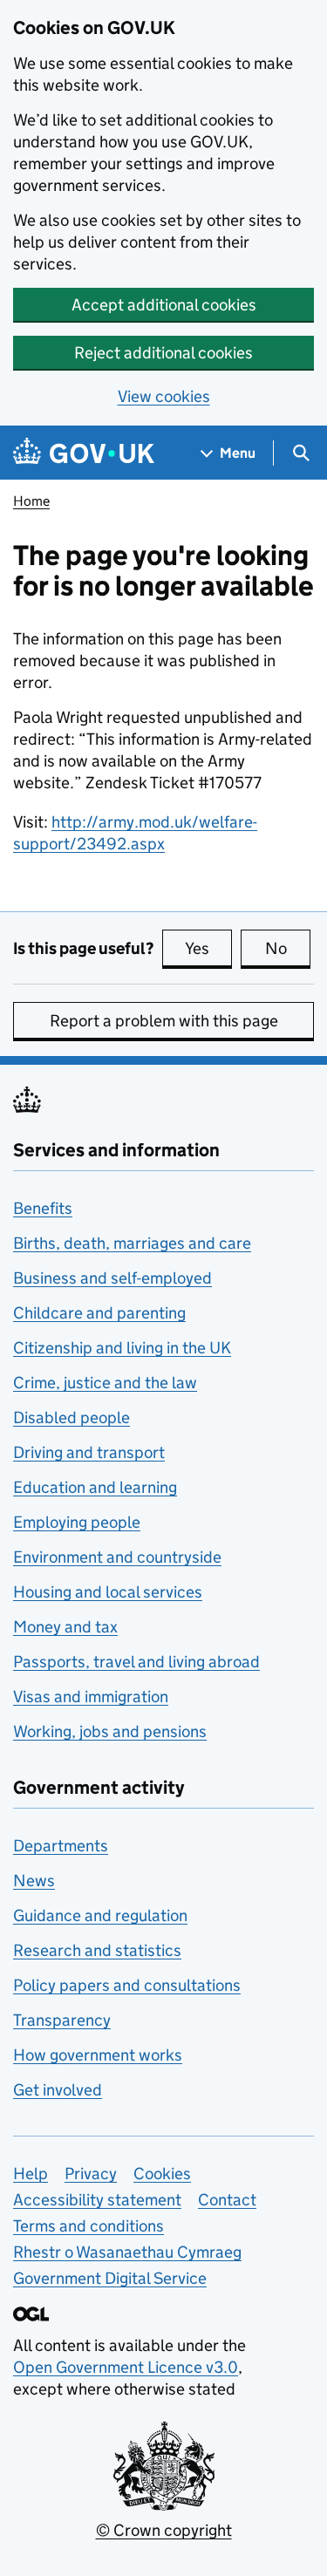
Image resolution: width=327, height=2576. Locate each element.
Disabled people (72, 1417)
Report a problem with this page (164, 1021)
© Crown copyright (164, 2530)
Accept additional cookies (164, 305)
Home (31, 501)
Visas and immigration (91, 1697)
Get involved (58, 2090)
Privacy (91, 2174)
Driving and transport (89, 1452)
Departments (61, 1846)
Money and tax (65, 1627)
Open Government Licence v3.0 (126, 2367)
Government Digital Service (110, 2278)
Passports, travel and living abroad (136, 1662)
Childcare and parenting (99, 1313)
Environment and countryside (117, 1557)
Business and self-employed (112, 1278)
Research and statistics (97, 1950)
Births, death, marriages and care (132, 1243)
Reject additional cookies (163, 353)
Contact (227, 2200)
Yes (208, 948)
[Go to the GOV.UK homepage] (84, 453)
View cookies (164, 396)
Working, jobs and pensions (110, 1731)
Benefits (43, 1208)
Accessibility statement (97, 2200)
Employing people (77, 1522)
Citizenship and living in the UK (122, 1348)
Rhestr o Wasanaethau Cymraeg (127, 2252)
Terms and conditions (89, 2226)
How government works (98, 2055)
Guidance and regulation (100, 1915)
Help (31, 2174)
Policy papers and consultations (127, 1985)
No (288, 948)
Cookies (162, 2174)
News (34, 1881)
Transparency (62, 2020)
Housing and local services (108, 1592)
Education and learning (95, 1487)
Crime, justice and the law (105, 1383)
